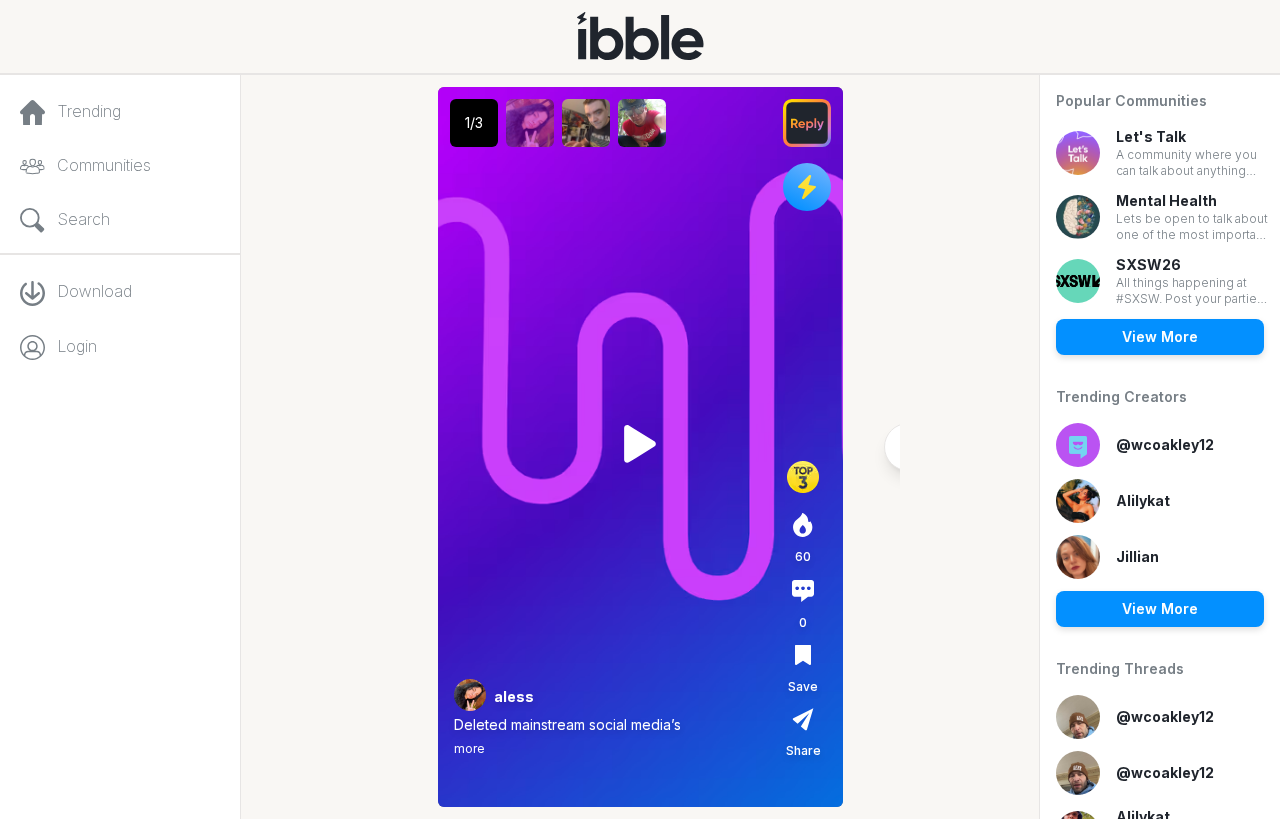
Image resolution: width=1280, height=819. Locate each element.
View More (1160, 336)
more (469, 748)
